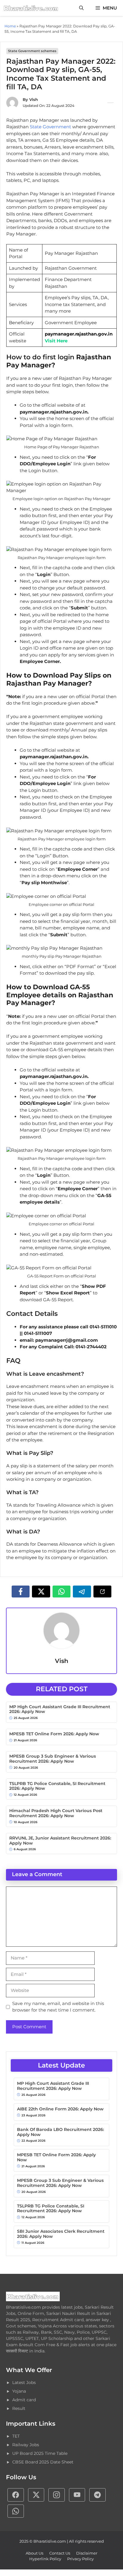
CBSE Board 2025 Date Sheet (43, 2462)
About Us (34, 2553)
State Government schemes (32, 51)
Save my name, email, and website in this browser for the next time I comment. (58, 2007)
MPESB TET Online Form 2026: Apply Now (54, 1734)
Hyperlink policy (45, 2559)
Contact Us (60, 2553)
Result (19, 2408)
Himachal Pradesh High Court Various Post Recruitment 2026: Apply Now (56, 1813)
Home (10, 26)
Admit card (24, 2400)
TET (16, 2436)
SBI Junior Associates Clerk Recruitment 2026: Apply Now (61, 2234)
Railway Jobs (26, 2445)
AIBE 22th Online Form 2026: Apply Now (60, 2109)
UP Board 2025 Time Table (40, 2453)
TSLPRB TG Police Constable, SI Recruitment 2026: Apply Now (57, 1786)
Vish (34, 99)
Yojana (19, 2391)
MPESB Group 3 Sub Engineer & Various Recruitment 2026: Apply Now (53, 1759)
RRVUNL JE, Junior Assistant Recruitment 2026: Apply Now (60, 1841)
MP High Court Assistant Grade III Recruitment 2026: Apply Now (60, 1709)
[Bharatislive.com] (31, 8)
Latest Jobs (24, 2382)
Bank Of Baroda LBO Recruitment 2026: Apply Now (60, 2132)
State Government (51, 127)
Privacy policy (80, 2559)
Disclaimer (87, 2553)
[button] (81, 8)
